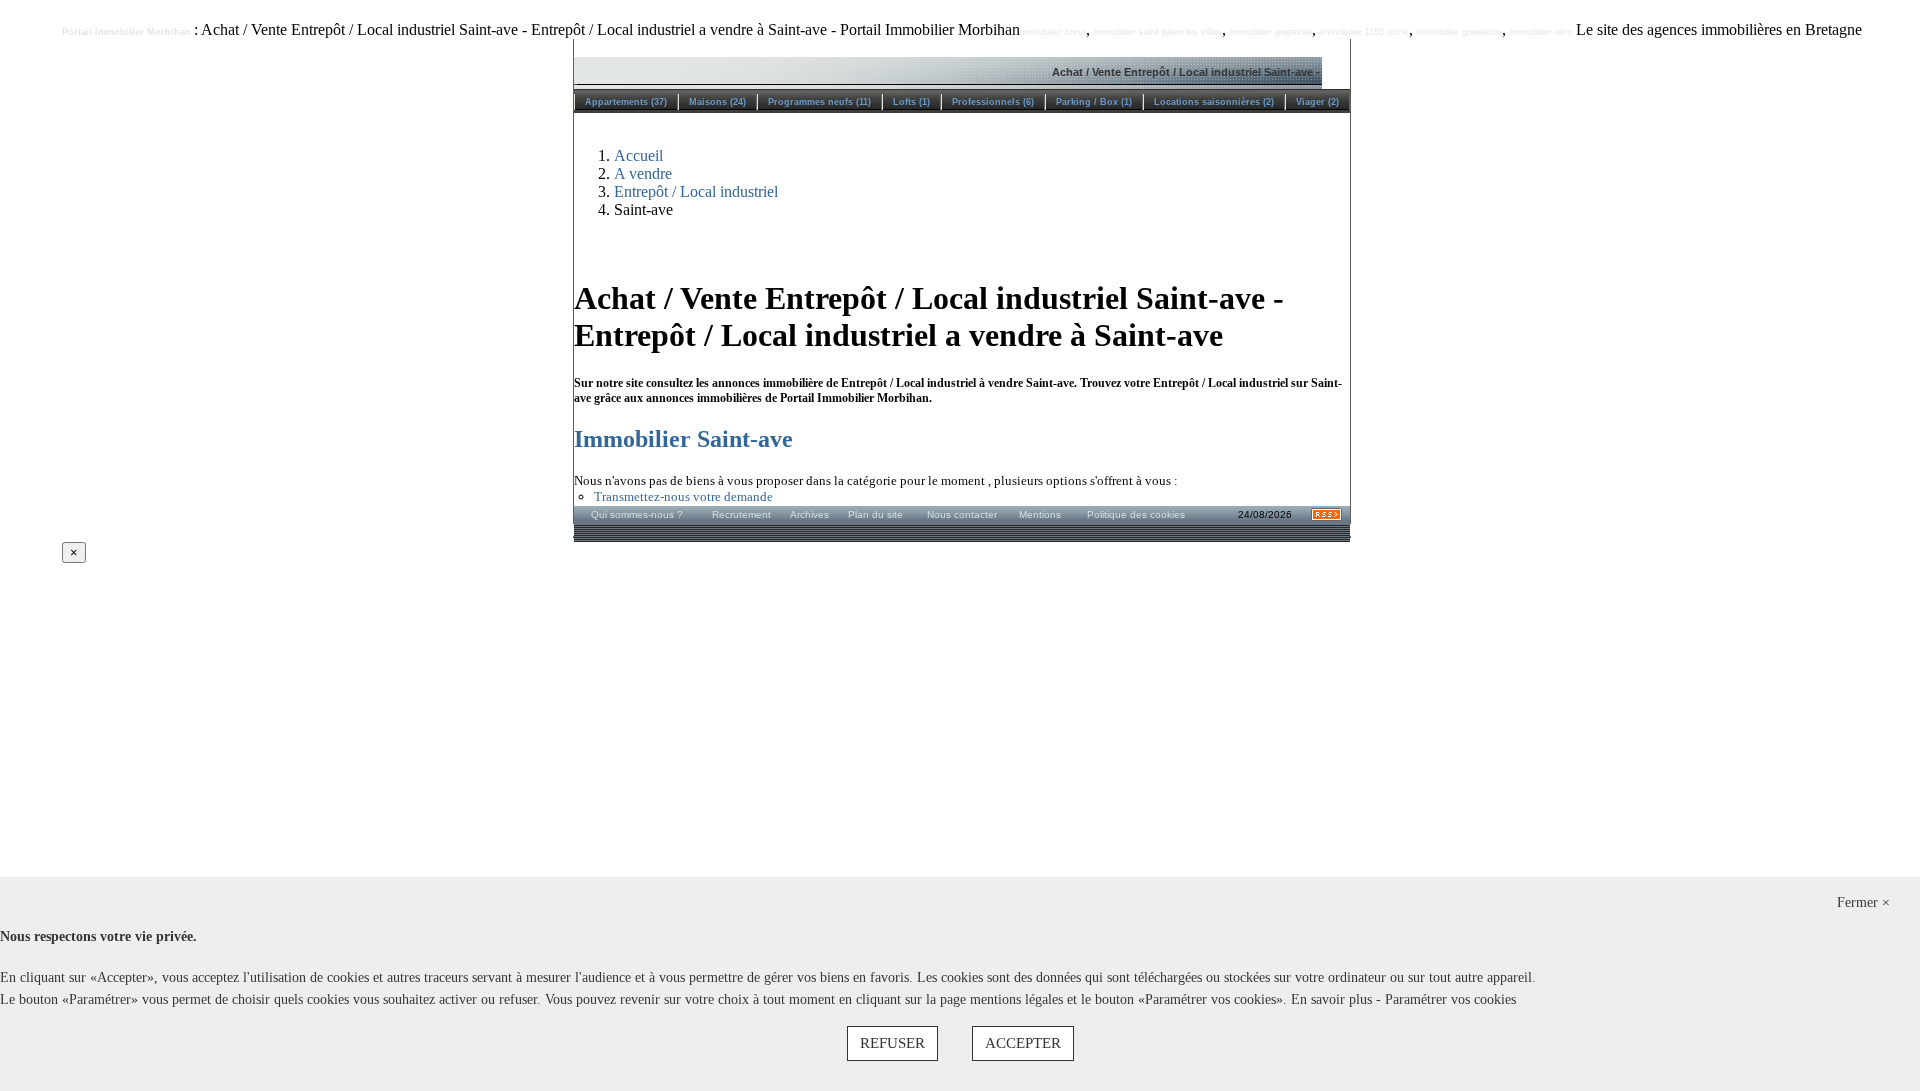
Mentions (1040, 514)
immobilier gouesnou (1459, 32)
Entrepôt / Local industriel (696, 191)
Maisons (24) (717, 102)
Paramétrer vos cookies (1450, 999)
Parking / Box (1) (1094, 102)
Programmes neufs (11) (819, 102)
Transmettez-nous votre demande (683, 496)
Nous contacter (962, 514)
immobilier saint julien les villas (1158, 32)
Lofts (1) (911, 102)
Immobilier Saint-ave (683, 439)
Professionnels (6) (993, 102)
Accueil (638, 155)
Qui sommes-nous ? (637, 514)
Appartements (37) (626, 102)
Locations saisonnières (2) (1214, 102)
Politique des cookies (1136, 514)
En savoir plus (1333, 999)
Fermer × (1863, 902)
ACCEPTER (1023, 1043)
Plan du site (875, 514)
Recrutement (741, 514)
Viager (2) (1317, 102)
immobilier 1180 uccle (1364, 32)
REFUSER (892, 1043)
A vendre (643, 173)
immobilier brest (1053, 32)
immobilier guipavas (1271, 32)
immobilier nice (1541, 32)
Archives (809, 514)
